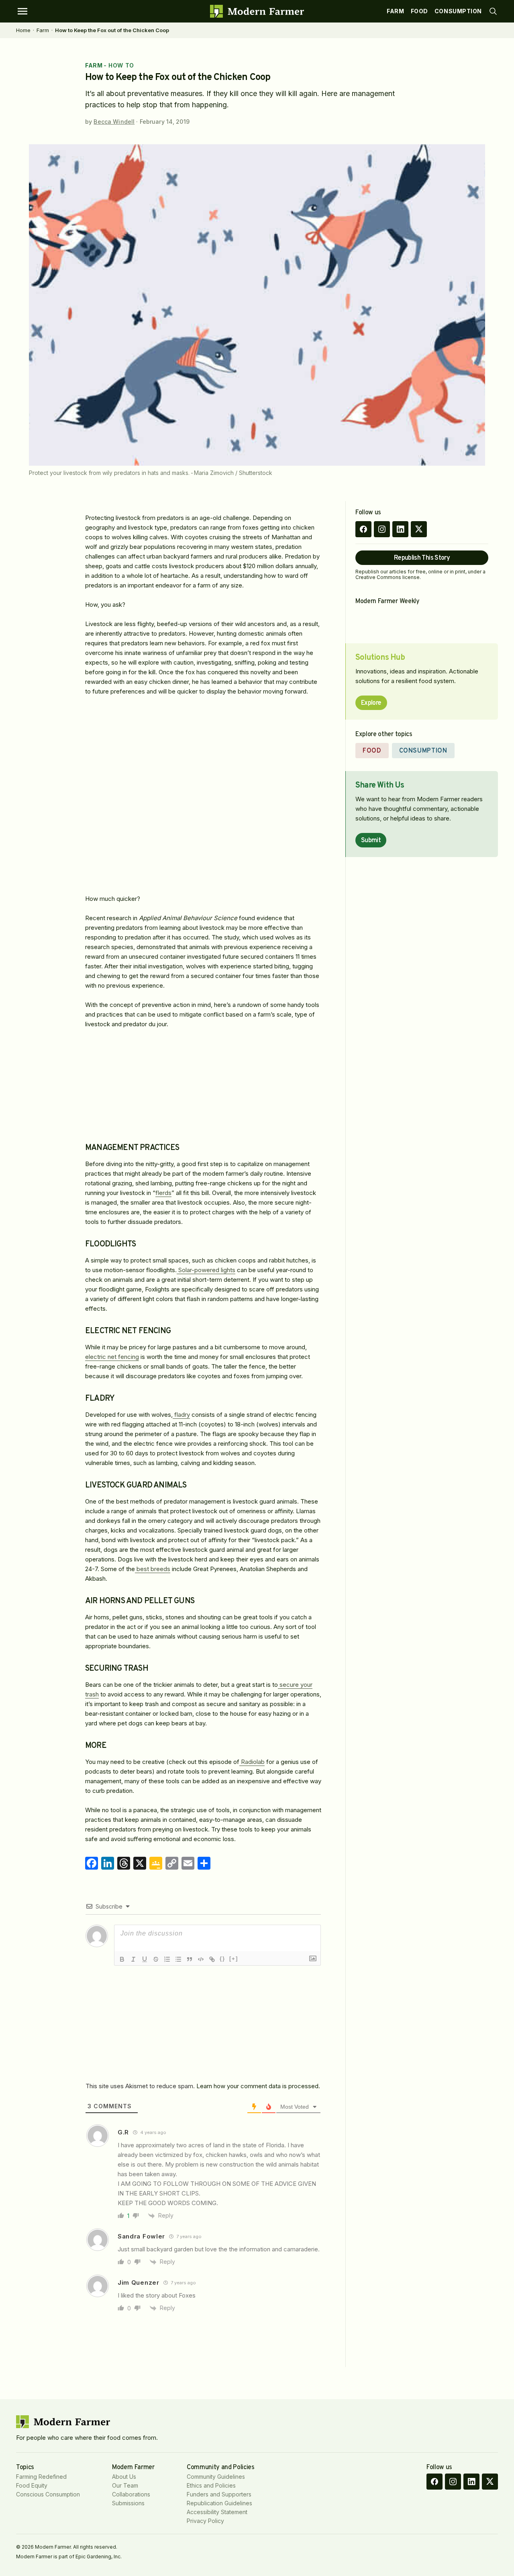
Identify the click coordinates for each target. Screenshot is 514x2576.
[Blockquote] (190, 1959)
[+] (234, 1959)
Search (493, 11)
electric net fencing (112, 1357)
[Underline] (145, 1959)
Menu (22, 11)
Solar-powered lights (206, 1270)
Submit (371, 841)
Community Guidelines (216, 2477)
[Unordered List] (178, 1959)
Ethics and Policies (211, 2485)
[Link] (212, 1959)
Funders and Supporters (219, 2494)
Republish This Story (422, 558)
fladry (181, 1415)
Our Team (125, 2485)
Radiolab (252, 1762)
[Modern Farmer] (257, 11)
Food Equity (32, 2485)
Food (419, 11)
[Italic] (133, 1959)
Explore (371, 703)
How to (121, 65)
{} (222, 1959)
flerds (163, 1193)
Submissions (128, 2503)
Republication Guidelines (219, 2503)
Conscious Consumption (48, 2494)
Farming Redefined (41, 2477)
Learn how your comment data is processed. (258, 2086)
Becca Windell (114, 122)
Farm (395, 11)
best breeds (153, 1569)
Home (23, 30)
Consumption (458, 11)
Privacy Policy (205, 2521)
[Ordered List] (167, 1959)
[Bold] (122, 1959)
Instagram (382, 529)
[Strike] (156, 1959)
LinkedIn (400, 529)
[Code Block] (201, 1959)
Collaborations (131, 2494)
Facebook (363, 529)
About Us (124, 2477)
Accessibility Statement (217, 2512)
